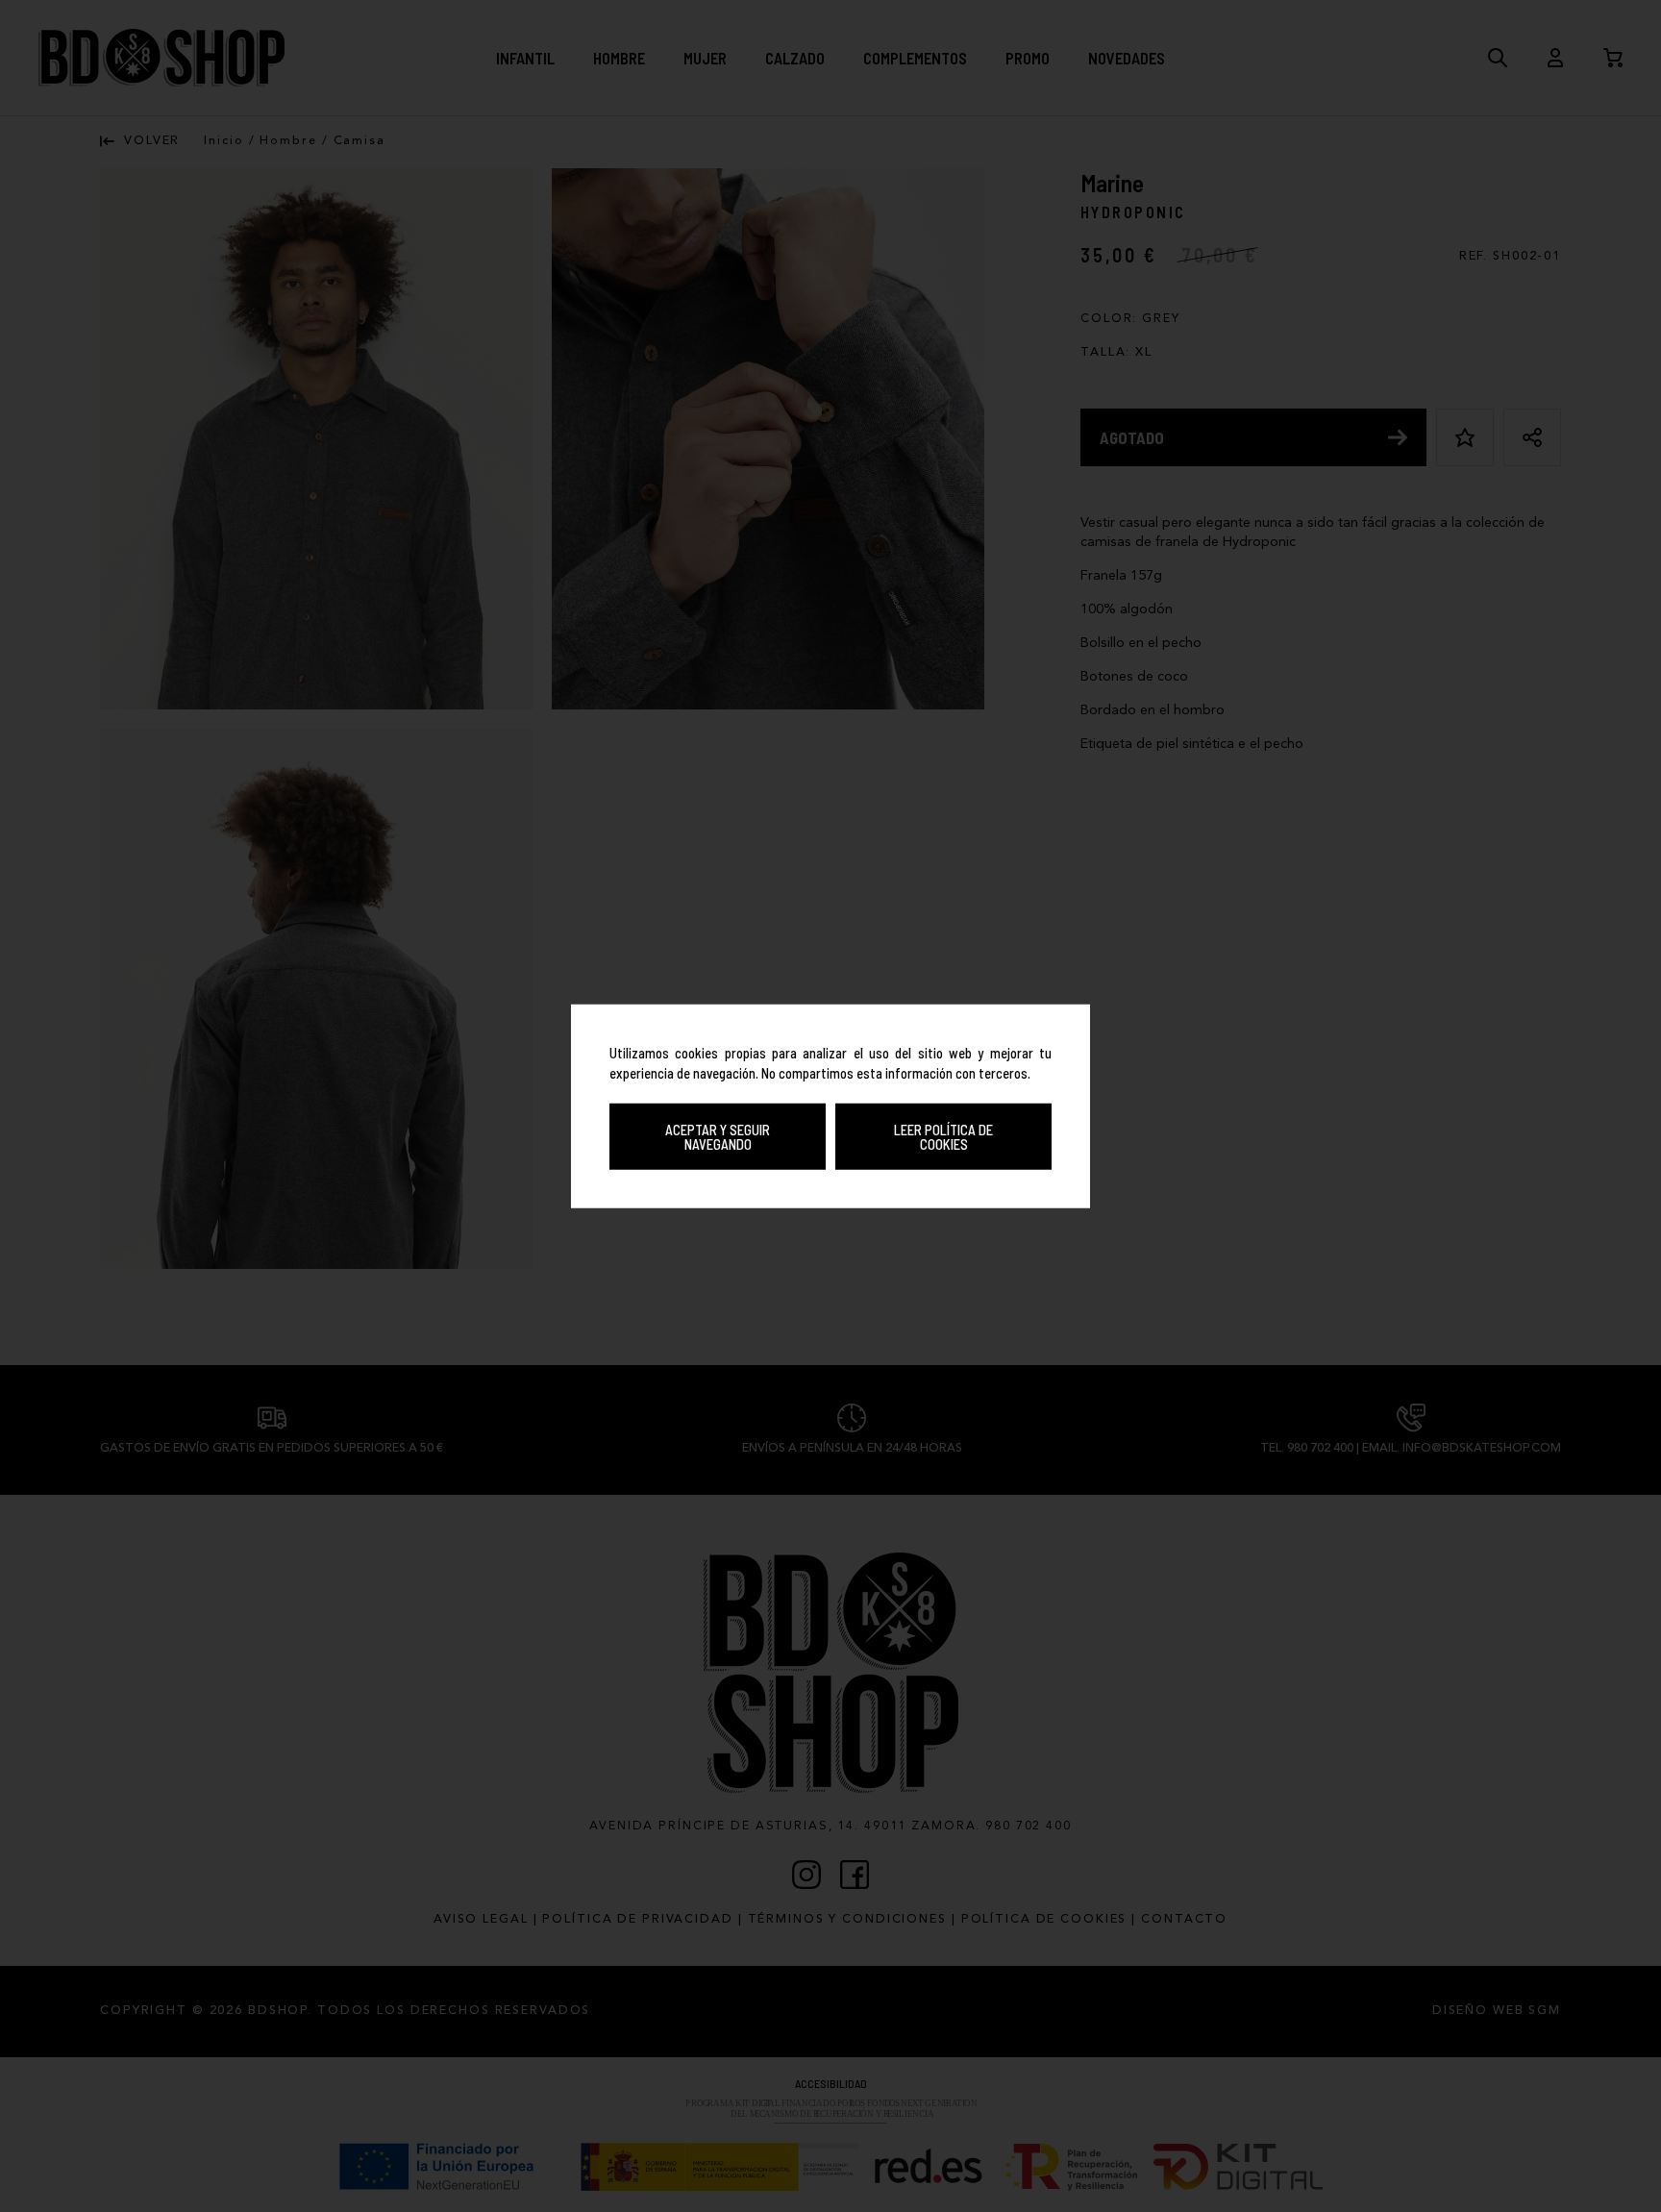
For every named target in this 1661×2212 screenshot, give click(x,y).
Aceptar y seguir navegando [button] (718, 1137)
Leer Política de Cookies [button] (943, 1137)
